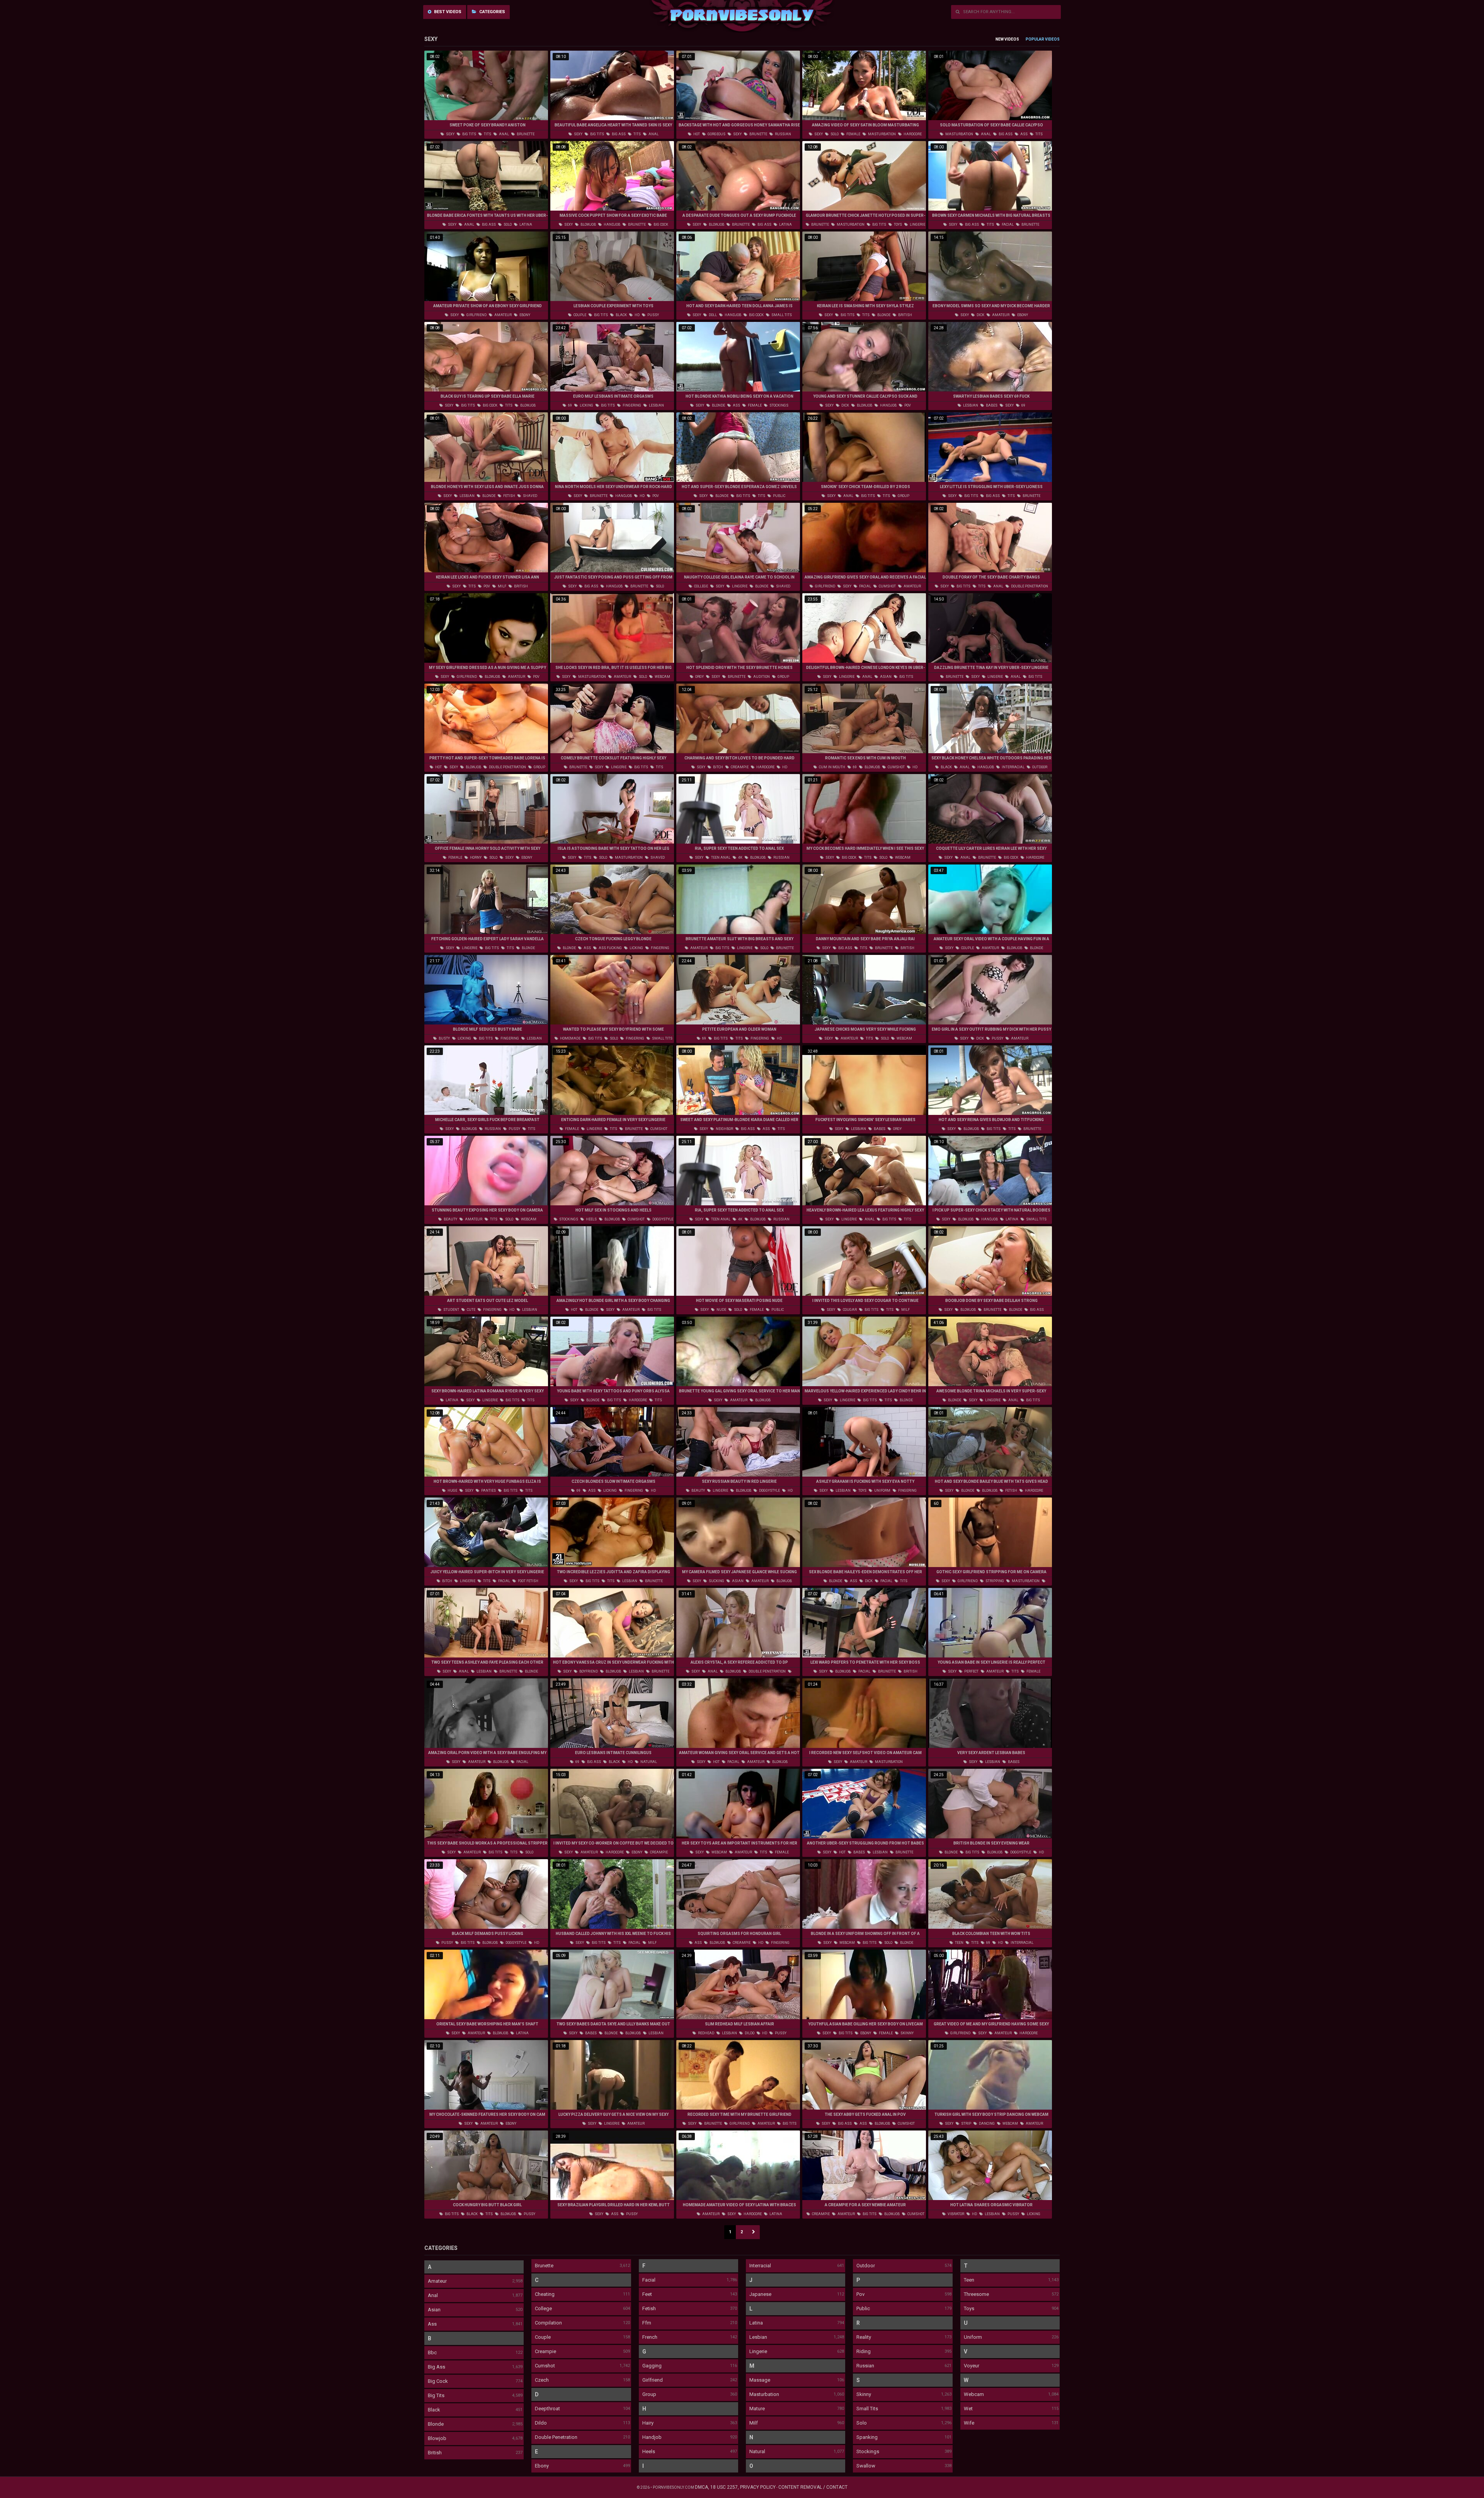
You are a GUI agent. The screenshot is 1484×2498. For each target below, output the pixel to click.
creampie (739, 767)
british (905, 315)
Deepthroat (547, 2409)
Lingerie (758, 2351)
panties (488, 1491)
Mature (757, 2409)
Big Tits (436, 2395)
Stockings (868, 2451)
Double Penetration (556, 2437)
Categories (492, 12)
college (701, 586)
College (543, 2308)
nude (721, 1310)
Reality (864, 2337)
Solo (862, 2423)
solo (834, 134)
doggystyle (662, 1219)
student (451, 1310)
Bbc (432, 2353)
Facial (649, 2280)
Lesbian (758, 2337)
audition (761, 677)
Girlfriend (653, 2380)
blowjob (588, 225)
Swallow (866, 2466)
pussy (653, 315)
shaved (530, 496)
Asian (434, 2310)
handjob (612, 225)
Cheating (545, 2294)
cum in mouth (832, 767)
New (1000, 39)
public (779, 496)
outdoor (1039, 767)
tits (487, 134)
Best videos (447, 12)
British (435, 2453)
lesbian (656, 405)
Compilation (548, 2323)
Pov (860, 2294)
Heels (649, 2451)
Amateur (437, 2281)
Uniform (973, 2337)
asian (885, 677)
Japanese (760, 2294)
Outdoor (866, 2266)
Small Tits (867, 2409)
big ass (618, 134)
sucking (716, 1581)
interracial (1013, 767)
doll (712, 315)
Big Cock (438, 2381)
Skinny (864, 2394)
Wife (969, 2423)
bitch (718, 767)
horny (475, 858)
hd (637, 315)
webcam (662, 677)
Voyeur (972, 2366)
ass (1024, 134)
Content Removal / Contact (813, 2487)
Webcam (974, 2394)
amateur (503, 315)
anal (504, 134)
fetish (509, 496)
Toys (969, 2308)
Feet (647, 2294)
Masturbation (764, 2394)
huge (452, 1491)
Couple (543, 2337)
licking (586, 405)
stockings (779, 405)
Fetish (649, 2308)
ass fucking (610, 948)
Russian (865, 2366)
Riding (864, 2351)
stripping (994, 1581)
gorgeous (716, 134)
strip (966, 2124)
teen (959, 1943)
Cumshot (545, 2366)
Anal (433, 2295)
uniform (882, 1491)
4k (740, 858)
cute (471, 1310)
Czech (542, 2380)
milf (502, 586)
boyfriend (588, 1671)
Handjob (652, 2437)
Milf (754, 2423)
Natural (757, 2451)
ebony (524, 315)
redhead (706, 2033)
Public (863, 2308)
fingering (631, 405)
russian (783, 134)
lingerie (917, 225)
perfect (971, 1671)
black (621, 315)
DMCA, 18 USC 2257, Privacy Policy (735, 2487)
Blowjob (437, 2438)
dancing (986, 2124)
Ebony (542, 2466)
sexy (450, 134)
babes (991, 405)
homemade (570, 1038)
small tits (781, 315)
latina (525, 225)
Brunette (544, 2266)
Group (649, 2394)
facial (1007, 225)
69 (570, 405)
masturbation (882, 134)
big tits (469, 134)
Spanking (867, 2437)
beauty (450, 1219)
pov (907, 405)
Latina (756, 2323)
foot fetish (528, 1581)
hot (696, 134)
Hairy (648, 2423)
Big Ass (437, 2367)
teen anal (720, 858)
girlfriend (476, 315)
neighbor (724, 1129)
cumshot (887, 586)
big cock (660, 225)
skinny (907, 2033)
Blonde (436, 2424)
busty (444, 1038)
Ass (432, 2324)
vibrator (956, 2214)
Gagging (652, 2366)
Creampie (545, 2351)
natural (648, 1762)
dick (980, 315)
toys (898, 225)
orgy (699, 677)
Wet (968, 2409)
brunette (525, 134)
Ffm (647, 2323)
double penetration (1029, 586)
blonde (883, 315)
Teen (969, 2280)
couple (579, 315)
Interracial (760, 2266)
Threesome (976, 2294)
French (650, 2337)
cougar (849, 1310)
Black (434, 2410)
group (903, 496)
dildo (749, 2033)
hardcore (912, 134)
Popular (1035, 39)
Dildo (541, 2423)
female (853, 134)
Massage (760, 2380)
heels (591, 1219)
